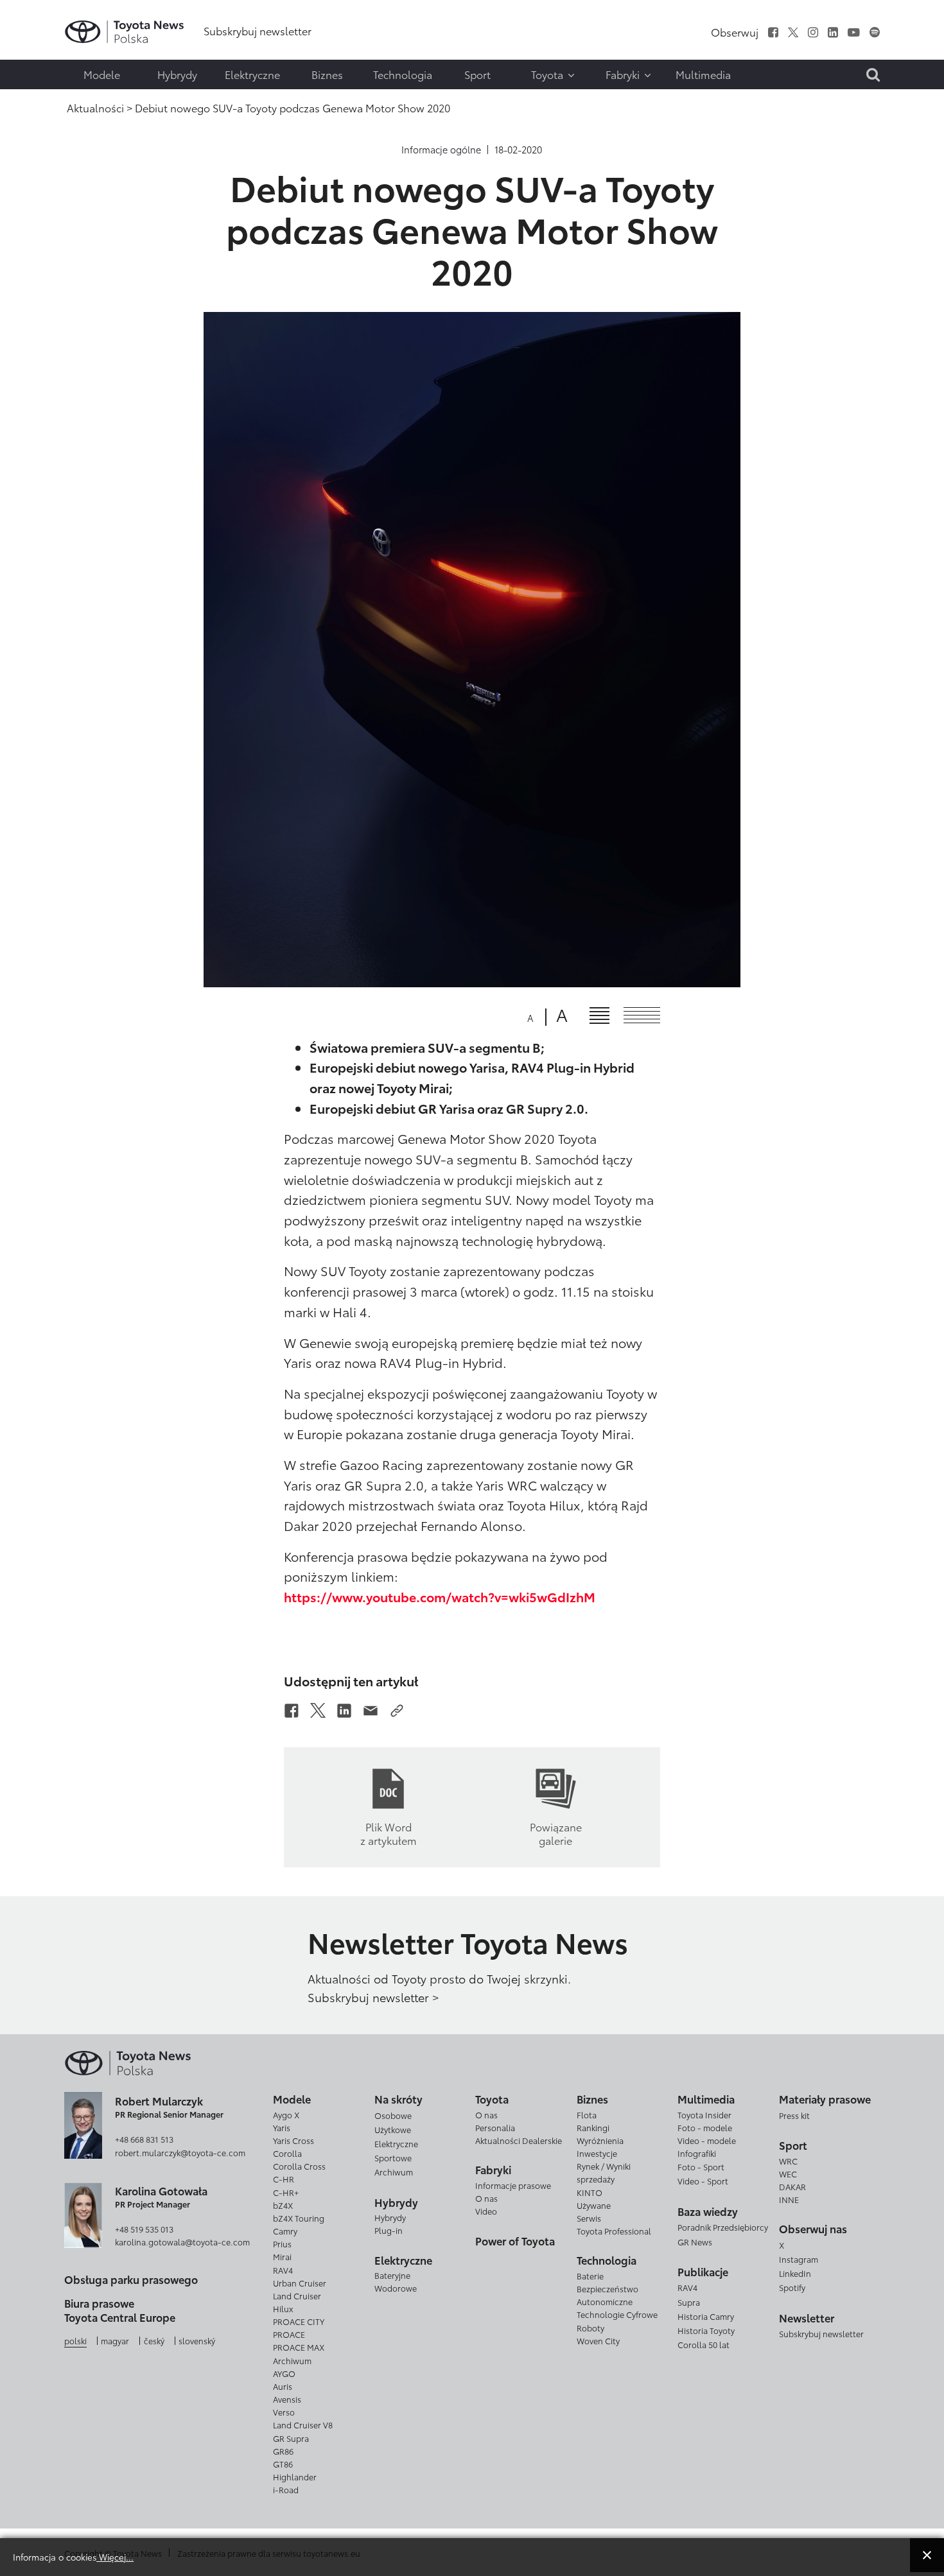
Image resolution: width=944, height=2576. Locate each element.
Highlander (295, 2477)
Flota (587, 2114)
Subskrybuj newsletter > (373, 1997)
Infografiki (697, 2153)
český (154, 2340)
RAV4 (283, 2270)
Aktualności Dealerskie (519, 2140)
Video (486, 2211)
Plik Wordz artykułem (389, 1833)
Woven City (598, 2340)
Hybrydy (390, 2217)
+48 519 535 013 (144, 2229)
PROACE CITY (299, 2321)
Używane (594, 2205)
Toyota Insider (704, 2114)
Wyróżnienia (600, 2140)
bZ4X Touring (299, 2218)
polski (75, 2340)
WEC (788, 2174)
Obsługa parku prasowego (131, 2279)
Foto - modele (705, 2127)
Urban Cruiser (300, 2283)
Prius (282, 2243)
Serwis (589, 2218)
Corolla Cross (299, 2166)
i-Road (286, 2489)
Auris (283, 2386)
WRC (788, 2161)
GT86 (283, 2464)
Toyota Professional (614, 2231)
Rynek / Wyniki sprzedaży (604, 2172)
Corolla (287, 2153)
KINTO (590, 2192)
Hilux (283, 2308)
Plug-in (389, 2230)
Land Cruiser (297, 2295)
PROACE (289, 2334)
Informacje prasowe (513, 2185)
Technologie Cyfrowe (617, 2314)
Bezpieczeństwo (607, 2288)
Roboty (590, 2328)
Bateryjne (392, 2275)
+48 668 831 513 (144, 2139)
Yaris (282, 2127)
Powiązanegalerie (556, 1833)
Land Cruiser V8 (303, 2425)
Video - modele (707, 2140)
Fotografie (37, 49)
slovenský (197, 2340)
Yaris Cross (293, 2140)
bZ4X (283, 2205)
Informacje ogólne (441, 150)
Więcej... (115, 2556)
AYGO (284, 2373)
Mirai (282, 2256)
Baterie (590, 2276)
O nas (486, 2114)
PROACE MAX (299, 2347)
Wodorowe (396, 2288)
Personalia (495, 2127)
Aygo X (286, 2114)
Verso (284, 2412)
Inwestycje (597, 2153)
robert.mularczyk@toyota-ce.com (180, 2152)
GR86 (283, 2451)
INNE (789, 2199)
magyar (115, 2340)
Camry (285, 2231)
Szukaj (39, 101)
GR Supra (291, 2438)
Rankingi (593, 2127)
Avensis (287, 2399)
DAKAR (792, 2186)
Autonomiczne (605, 2301)
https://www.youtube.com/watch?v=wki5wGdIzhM (440, 1596)
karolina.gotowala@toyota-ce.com (182, 2242)
